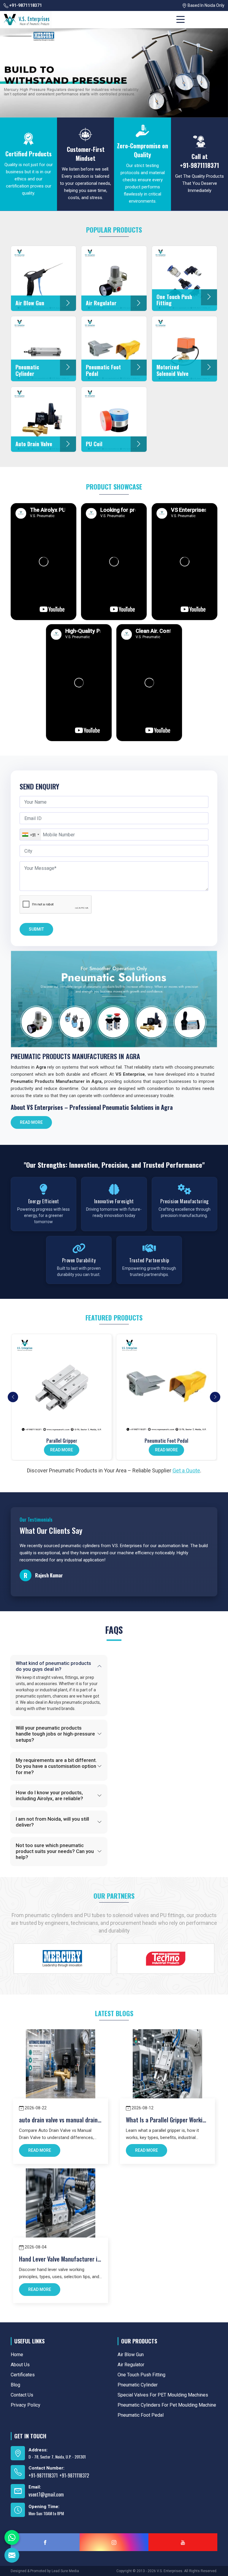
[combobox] (30, 835)
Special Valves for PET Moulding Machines (163, 2395)
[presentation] (13, 1397)
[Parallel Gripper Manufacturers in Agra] (62, 1384)
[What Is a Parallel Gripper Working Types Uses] (167, 2064)
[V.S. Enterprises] (26, 20)
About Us (20, 2365)
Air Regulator (131, 2365)
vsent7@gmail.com (46, 2494)
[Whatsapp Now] (12, 2537)
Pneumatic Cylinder (138, 2385)
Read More (31, 1122)
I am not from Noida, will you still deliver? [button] (52, 1822)
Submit (36, 929)
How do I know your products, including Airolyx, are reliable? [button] (49, 1795)
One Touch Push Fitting (141, 2375)
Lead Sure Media (65, 2571)
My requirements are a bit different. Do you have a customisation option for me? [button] (56, 1766)
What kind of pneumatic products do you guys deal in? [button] (53, 1666)
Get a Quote (186, 1470)
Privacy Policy (26, 2405)
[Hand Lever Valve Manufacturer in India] (61, 2203)
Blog (15, 2385)
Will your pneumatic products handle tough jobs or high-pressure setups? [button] (55, 1734)
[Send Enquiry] (12, 2555)
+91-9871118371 (25, 5)
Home (17, 2355)
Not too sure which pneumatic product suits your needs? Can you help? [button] (55, 1851)
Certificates (23, 2375)
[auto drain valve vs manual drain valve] (61, 2064)
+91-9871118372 (74, 2475)
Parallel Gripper (62, 1441)
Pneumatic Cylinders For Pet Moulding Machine (167, 2405)
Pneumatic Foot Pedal (166, 1441)
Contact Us (22, 2395)
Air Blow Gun (131, 2355)
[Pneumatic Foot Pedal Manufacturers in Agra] (166, 1384)
